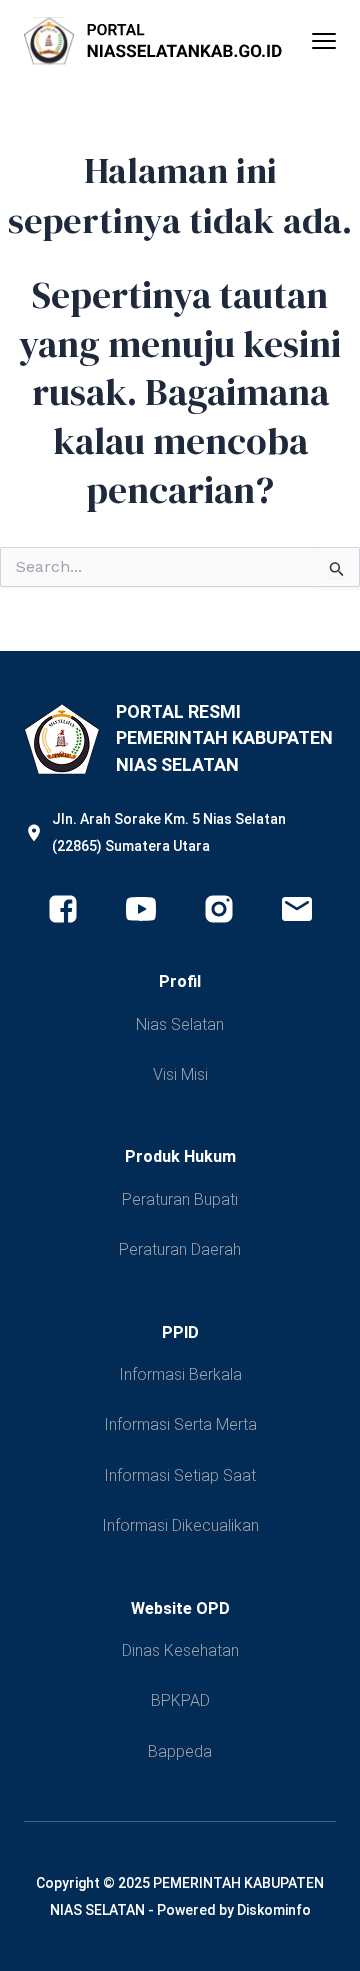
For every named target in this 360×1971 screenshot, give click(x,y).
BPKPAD (180, 1700)
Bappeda (180, 1751)
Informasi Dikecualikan (180, 1525)
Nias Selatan (180, 1024)
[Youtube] (141, 909)
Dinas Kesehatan (180, 1650)
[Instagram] (219, 909)
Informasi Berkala (180, 1374)
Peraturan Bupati (180, 1199)
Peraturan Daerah (180, 1249)
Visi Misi (180, 1074)
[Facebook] (63, 909)
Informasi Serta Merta (180, 1424)
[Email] (297, 909)
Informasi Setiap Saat (180, 1475)
